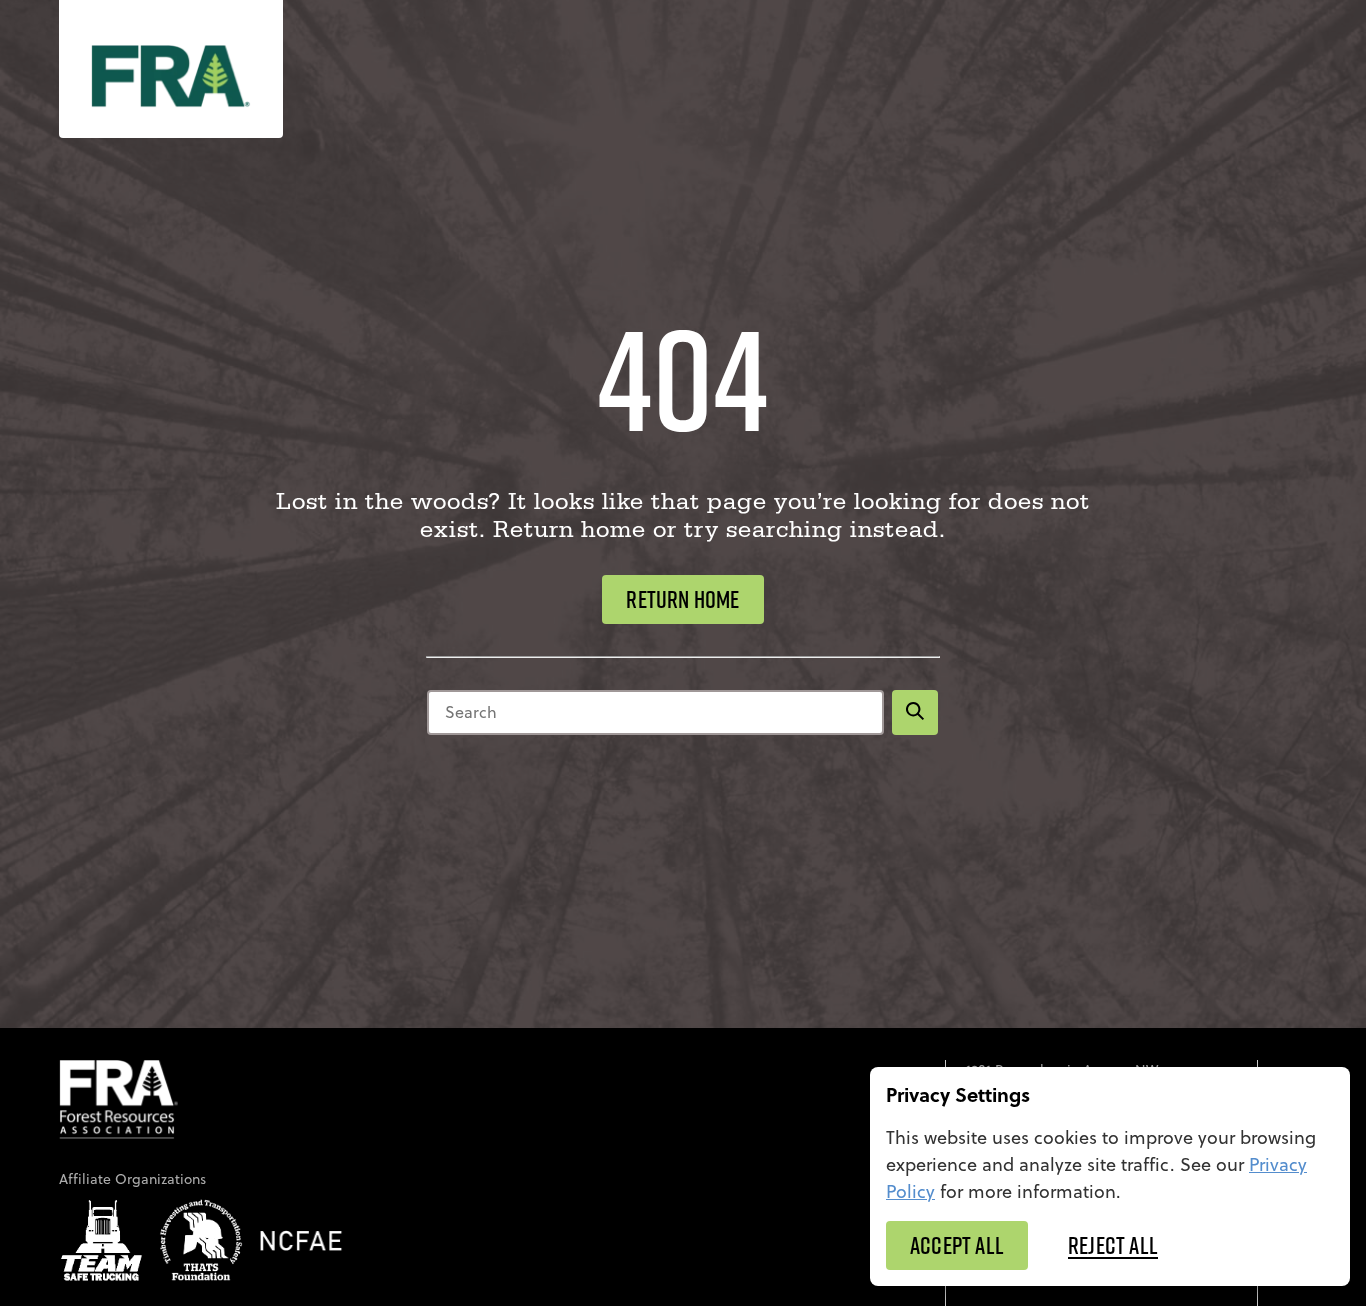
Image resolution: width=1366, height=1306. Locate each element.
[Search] (915, 712)
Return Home (682, 599)
